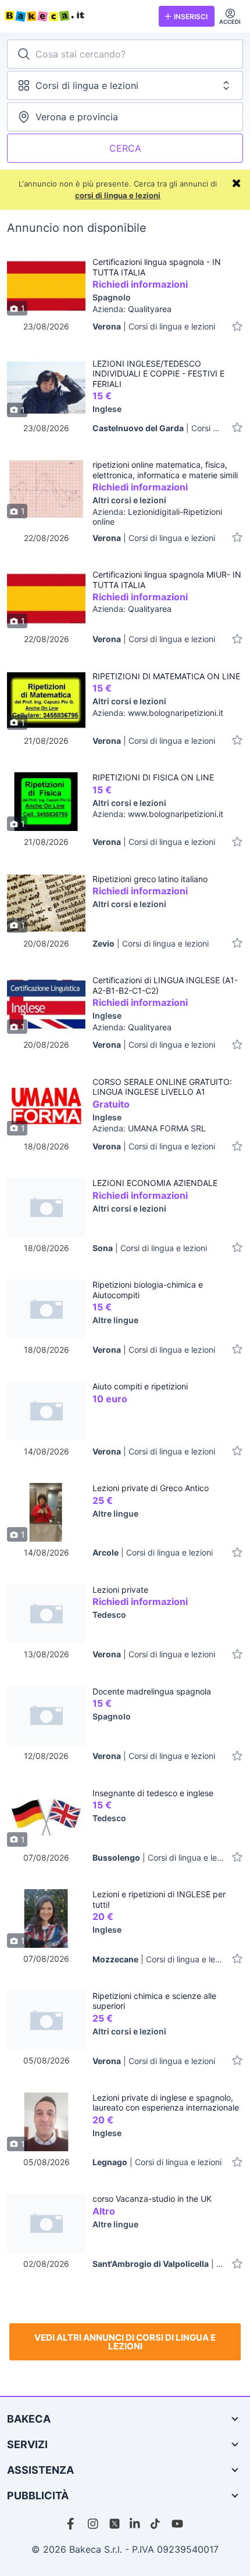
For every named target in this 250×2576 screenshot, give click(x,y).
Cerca (125, 148)
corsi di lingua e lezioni (118, 195)
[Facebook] (73, 2524)
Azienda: (132, 309)
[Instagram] (94, 2524)
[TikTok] (156, 2524)
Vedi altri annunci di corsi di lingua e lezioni (125, 2342)
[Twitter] (115, 2524)
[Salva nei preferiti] (237, 326)
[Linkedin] (135, 2524)
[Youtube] (177, 2524)
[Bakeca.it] (77, 16)
